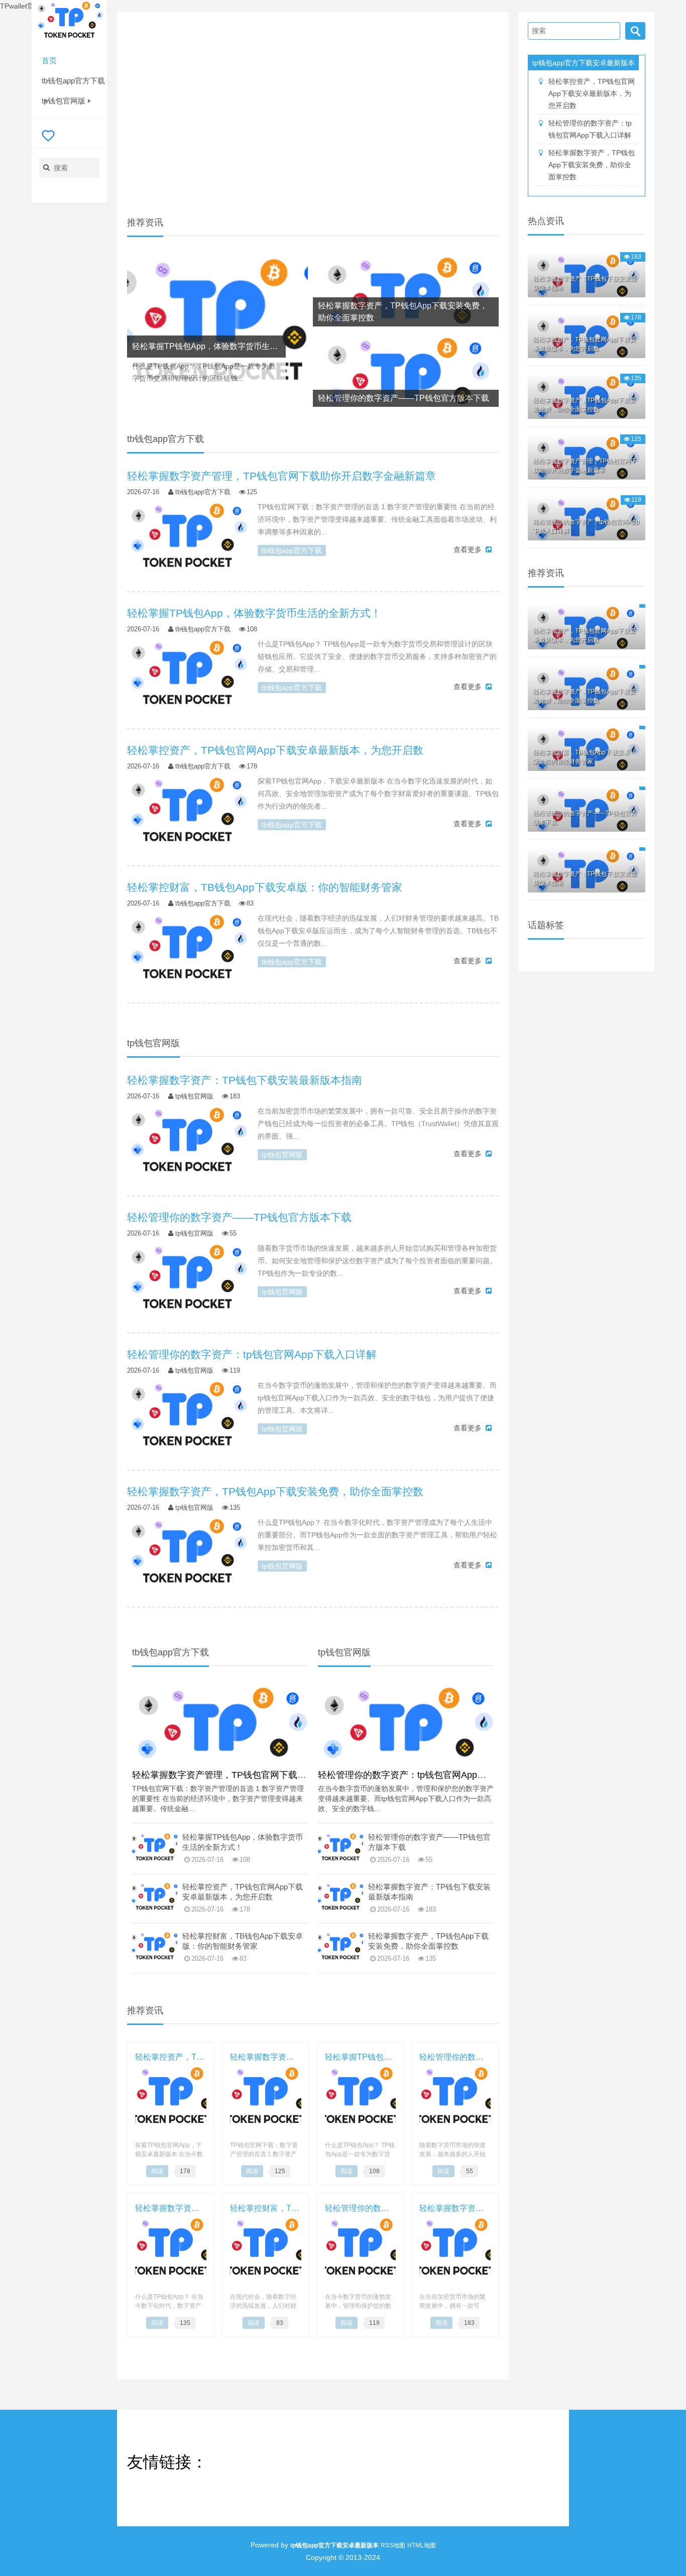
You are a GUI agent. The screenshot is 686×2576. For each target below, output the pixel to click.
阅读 (157, 2171)
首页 (49, 61)
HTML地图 (422, 2545)
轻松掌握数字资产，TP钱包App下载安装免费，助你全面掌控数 (428, 1941)
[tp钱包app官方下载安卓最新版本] (69, 22)
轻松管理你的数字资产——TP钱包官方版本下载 (429, 1842)
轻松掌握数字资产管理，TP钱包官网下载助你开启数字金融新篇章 (264, 1775)
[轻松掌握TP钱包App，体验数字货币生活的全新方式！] (217, 330)
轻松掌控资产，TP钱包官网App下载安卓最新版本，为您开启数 (243, 1892)
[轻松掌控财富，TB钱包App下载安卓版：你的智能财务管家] (187, 952)
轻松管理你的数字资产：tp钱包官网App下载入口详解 (425, 1775)
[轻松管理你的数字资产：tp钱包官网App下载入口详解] (187, 1419)
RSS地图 (393, 2545)
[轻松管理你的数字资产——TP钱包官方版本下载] (187, 1282)
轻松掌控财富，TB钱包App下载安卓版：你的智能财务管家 (243, 1941)
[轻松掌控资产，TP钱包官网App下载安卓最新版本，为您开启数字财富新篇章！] (187, 815)
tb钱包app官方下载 (73, 81)
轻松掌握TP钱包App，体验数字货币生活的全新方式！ (243, 1842)
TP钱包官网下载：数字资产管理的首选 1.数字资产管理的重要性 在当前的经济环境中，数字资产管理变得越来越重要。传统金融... (218, 1799)
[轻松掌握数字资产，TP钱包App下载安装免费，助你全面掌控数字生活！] (187, 1556)
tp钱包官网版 (64, 101)
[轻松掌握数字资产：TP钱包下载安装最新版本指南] (187, 1145)
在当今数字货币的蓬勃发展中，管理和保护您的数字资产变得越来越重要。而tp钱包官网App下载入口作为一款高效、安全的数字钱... (406, 1799)
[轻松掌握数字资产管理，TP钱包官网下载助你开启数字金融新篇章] (187, 541)
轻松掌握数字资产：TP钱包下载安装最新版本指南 (429, 1892)
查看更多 (468, 549)
